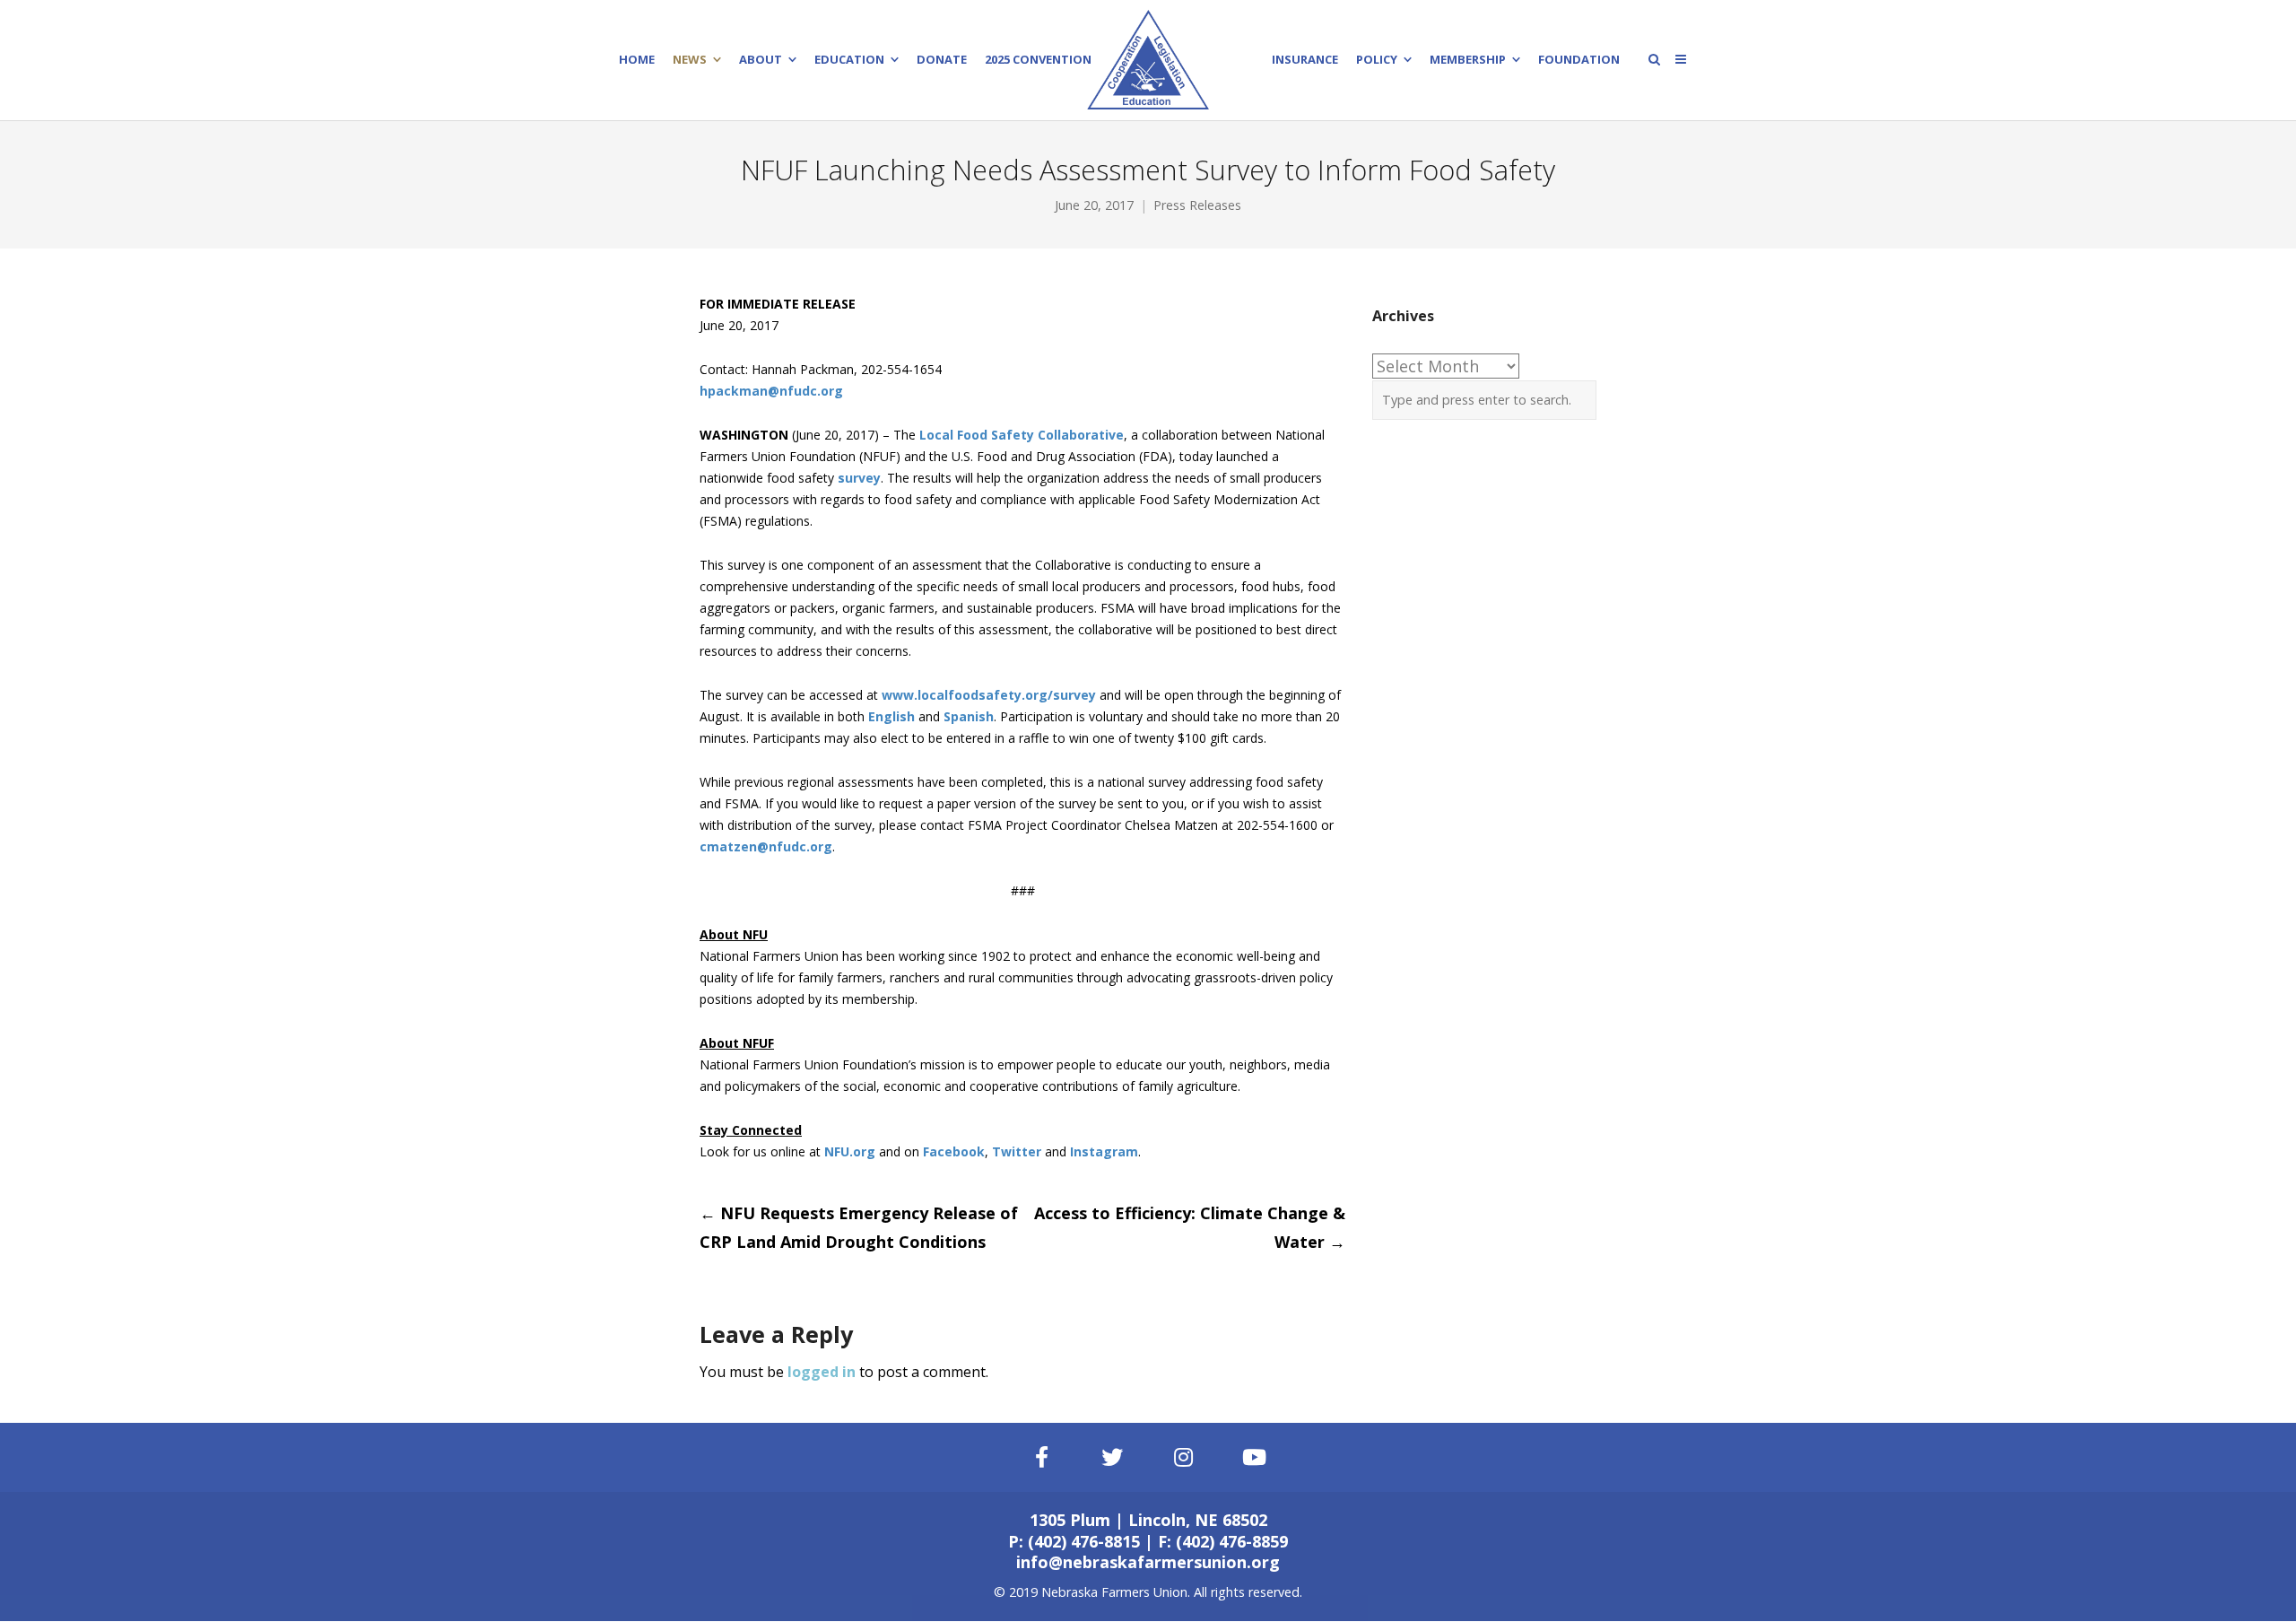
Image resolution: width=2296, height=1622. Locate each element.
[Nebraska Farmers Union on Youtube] (1255, 1457)
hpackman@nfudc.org (771, 391)
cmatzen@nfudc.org (766, 846)
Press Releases (1197, 205)
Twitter (1017, 1151)
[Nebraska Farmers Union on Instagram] (1184, 1457)
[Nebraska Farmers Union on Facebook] (1041, 1457)
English (891, 716)
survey (859, 478)
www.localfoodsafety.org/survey (989, 695)
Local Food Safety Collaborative (1022, 435)
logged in (822, 1372)
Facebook (954, 1151)
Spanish (969, 716)
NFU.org (850, 1151)
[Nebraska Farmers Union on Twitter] (1113, 1457)
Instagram (1104, 1151)
